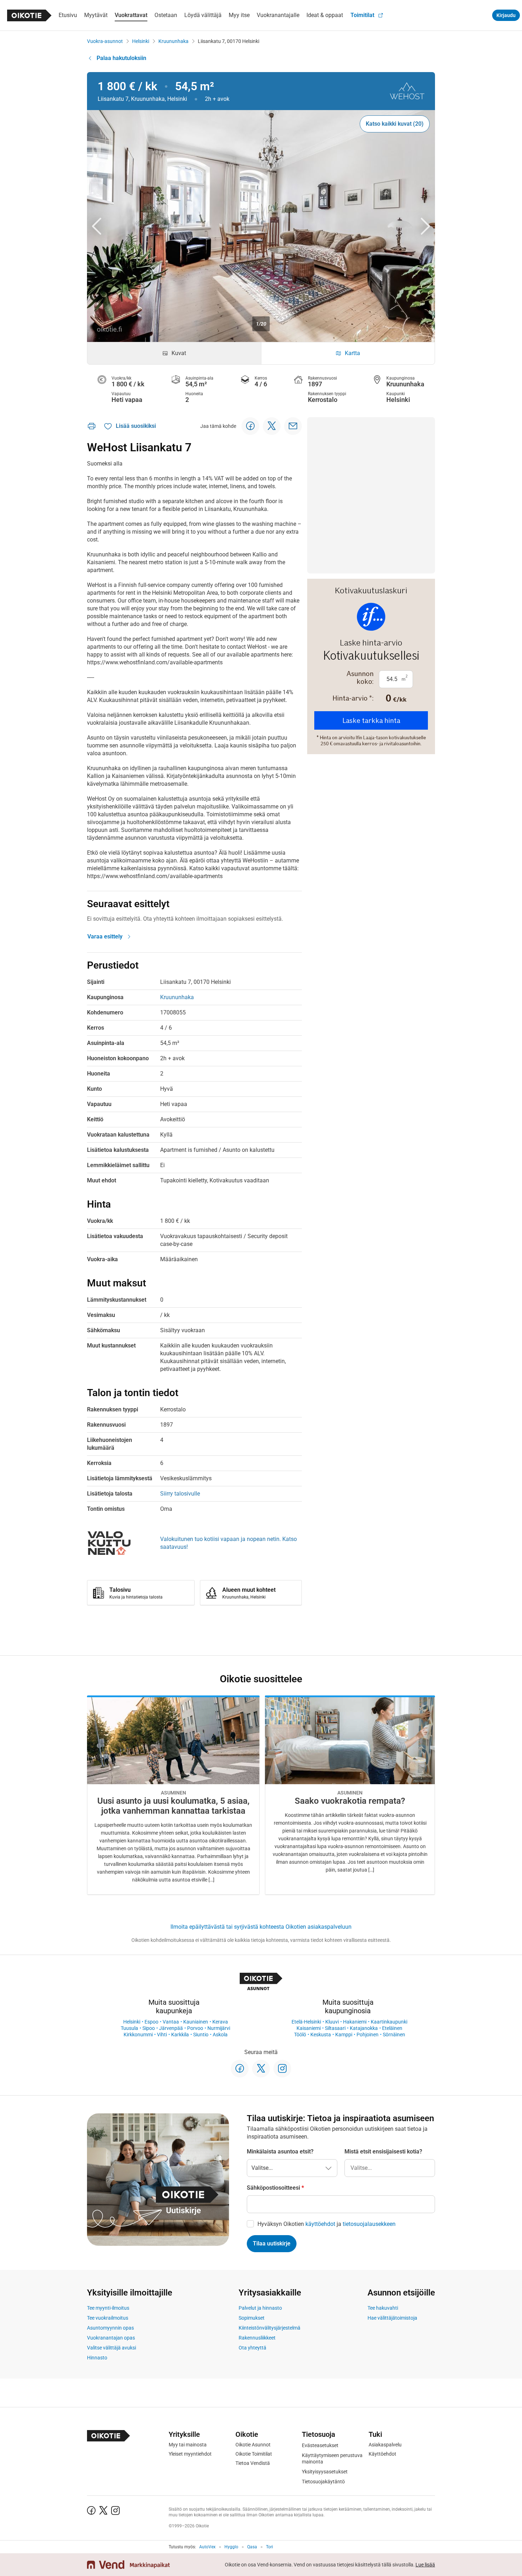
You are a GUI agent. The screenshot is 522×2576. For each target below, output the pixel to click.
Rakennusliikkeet (257, 2338)
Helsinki (141, 41)
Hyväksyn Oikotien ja (327, 2224)
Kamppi (344, 2035)
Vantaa (171, 2022)
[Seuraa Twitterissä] (261, 2069)
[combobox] (390, 2168)
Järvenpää (171, 2028)
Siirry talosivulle (180, 1494)
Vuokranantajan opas (111, 2338)
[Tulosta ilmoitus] (92, 426)
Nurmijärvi (219, 2028)
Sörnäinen (394, 2035)
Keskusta (321, 2035)
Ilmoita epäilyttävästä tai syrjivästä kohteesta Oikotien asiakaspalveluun (261, 1927)
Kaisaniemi (309, 2028)
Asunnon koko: (360, 677)
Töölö (300, 2035)
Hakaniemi (355, 2022)
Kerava (220, 2022)
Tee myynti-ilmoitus (108, 2308)
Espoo (151, 2022)
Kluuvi (332, 2022)
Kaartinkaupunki (389, 2022)
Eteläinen (392, 2028)
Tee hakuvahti (383, 2308)
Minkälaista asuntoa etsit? (280, 2152)
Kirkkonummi (138, 2035)
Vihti (162, 2035)
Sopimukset (252, 2318)
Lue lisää (425, 2565)
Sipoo (149, 2028)
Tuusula (129, 2028)
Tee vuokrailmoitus (108, 2318)
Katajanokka (364, 2028)
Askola (220, 2035)
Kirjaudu (506, 15)
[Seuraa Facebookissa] (240, 2069)
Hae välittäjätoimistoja (392, 2318)
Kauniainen (196, 2022)
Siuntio (201, 2035)
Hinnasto (97, 2358)
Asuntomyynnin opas (110, 2328)
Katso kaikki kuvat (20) (395, 124)
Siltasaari (335, 2028)
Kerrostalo (323, 400)
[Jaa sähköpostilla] (293, 426)
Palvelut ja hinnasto (260, 2308)
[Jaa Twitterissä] (272, 426)
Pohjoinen (368, 2035)
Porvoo (195, 2028)
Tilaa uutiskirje (272, 2243)
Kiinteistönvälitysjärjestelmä (270, 2328)
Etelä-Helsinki (306, 2022)
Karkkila (180, 2035)
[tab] (174, 353)
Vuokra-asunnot (105, 41)
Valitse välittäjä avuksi (112, 2348)
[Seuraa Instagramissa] (282, 2069)
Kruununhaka (173, 41)
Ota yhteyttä (252, 2348)
